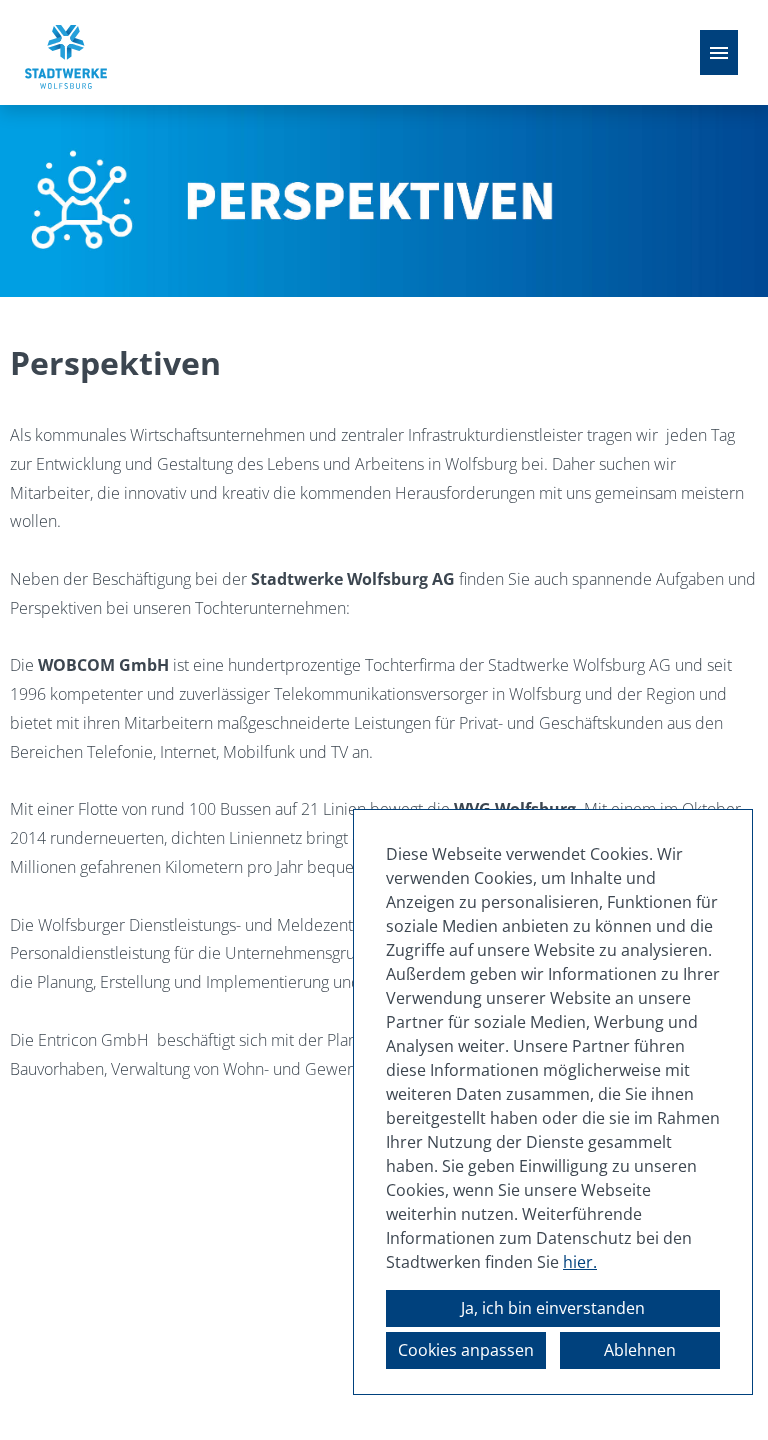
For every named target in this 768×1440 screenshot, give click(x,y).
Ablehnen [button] (640, 1350)
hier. (580, 1262)
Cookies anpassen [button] (466, 1350)
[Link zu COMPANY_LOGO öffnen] (66, 52)
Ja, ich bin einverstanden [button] (553, 1308)
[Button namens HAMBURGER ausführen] (719, 52)
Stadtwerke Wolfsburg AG (353, 579)
